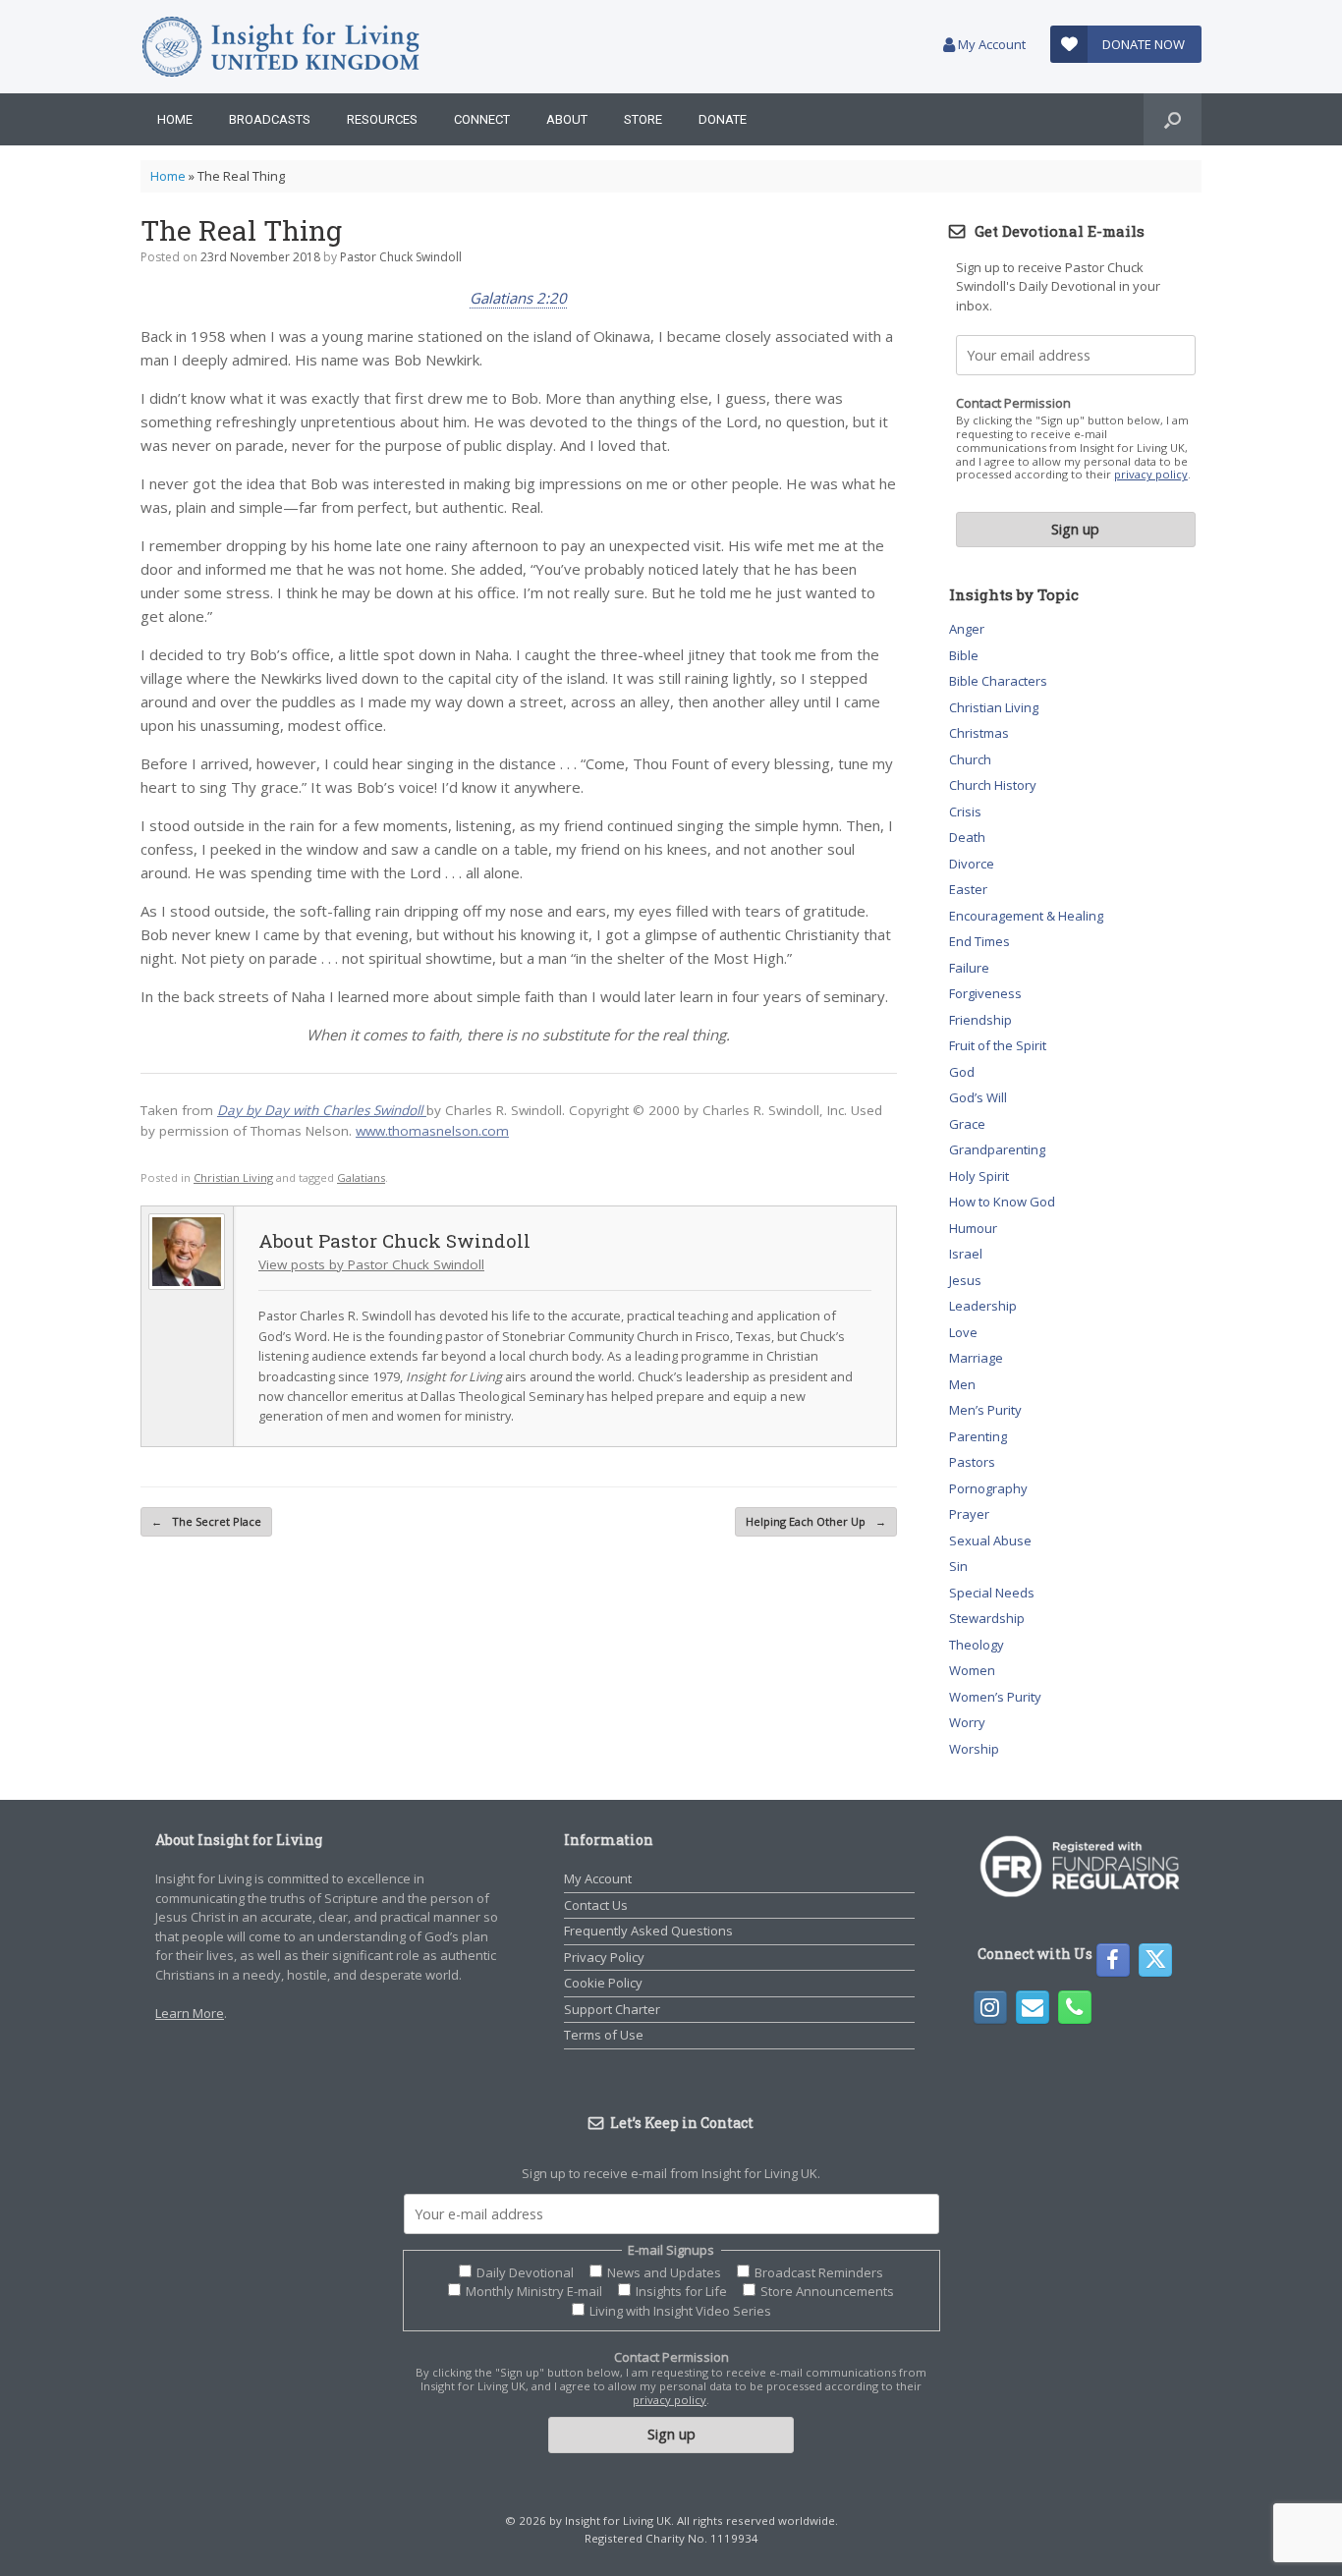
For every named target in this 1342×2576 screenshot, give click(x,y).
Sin (958, 1566)
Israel (966, 1254)
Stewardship (987, 1618)
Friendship (980, 1020)
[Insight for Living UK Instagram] (990, 2007)
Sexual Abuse (990, 1540)
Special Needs (992, 1593)
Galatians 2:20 (518, 298)
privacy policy (1151, 474)
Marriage (976, 1358)
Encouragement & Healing (1026, 916)
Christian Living (233, 1177)
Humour (973, 1228)
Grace (967, 1124)
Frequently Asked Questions (648, 1931)
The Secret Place (206, 1521)
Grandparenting (997, 1149)
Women (972, 1670)
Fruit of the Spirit (998, 1045)
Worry (967, 1722)
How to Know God (1002, 1202)
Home (175, 119)
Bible (964, 655)
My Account (990, 44)
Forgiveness (985, 993)
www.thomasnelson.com (432, 1131)
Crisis (965, 812)
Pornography (988, 1488)
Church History (993, 785)
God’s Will (978, 1097)
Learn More (190, 2013)
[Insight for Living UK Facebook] (1113, 1960)
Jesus (965, 1280)
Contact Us (596, 1905)
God (962, 1072)
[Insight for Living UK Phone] (1075, 2007)
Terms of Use (604, 2035)
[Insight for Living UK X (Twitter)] (1155, 1960)
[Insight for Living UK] (280, 47)
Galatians (361, 1177)
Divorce (972, 864)
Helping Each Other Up (816, 1521)
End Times (979, 941)
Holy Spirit (979, 1176)
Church (970, 759)
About (567, 119)
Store (643, 119)
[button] (1173, 119)
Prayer (969, 1514)
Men (962, 1384)
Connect (482, 119)
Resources (382, 119)
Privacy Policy (604, 1957)
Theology (977, 1645)
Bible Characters (998, 681)
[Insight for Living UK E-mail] (1033, 2007)
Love (963, 1332)
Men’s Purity (985, 1410)
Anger (967, 629)
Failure (969, 968)
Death (967, 837)
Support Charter (612, 2009)
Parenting (978, 1436)
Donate (723, 119)
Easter (968, 889)
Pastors (972, 1462)
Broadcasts (270, 119)
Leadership (983, 1306)
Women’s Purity (995, 1697)
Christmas (979, 733)
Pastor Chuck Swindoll (401, 257)
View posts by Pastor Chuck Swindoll (371, 1264)
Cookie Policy (603, 1983)
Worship (974, 1749)
